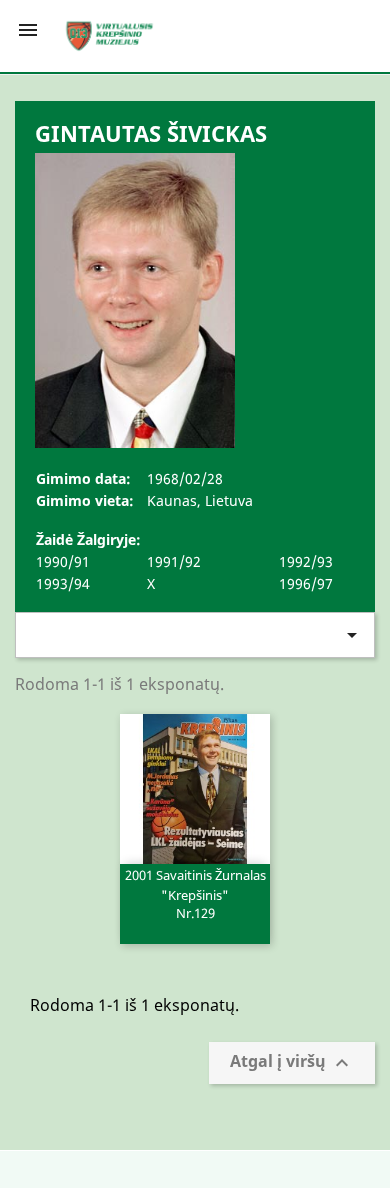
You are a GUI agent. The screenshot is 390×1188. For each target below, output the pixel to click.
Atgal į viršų (292, 1063)
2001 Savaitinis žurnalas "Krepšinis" (195, 893)
